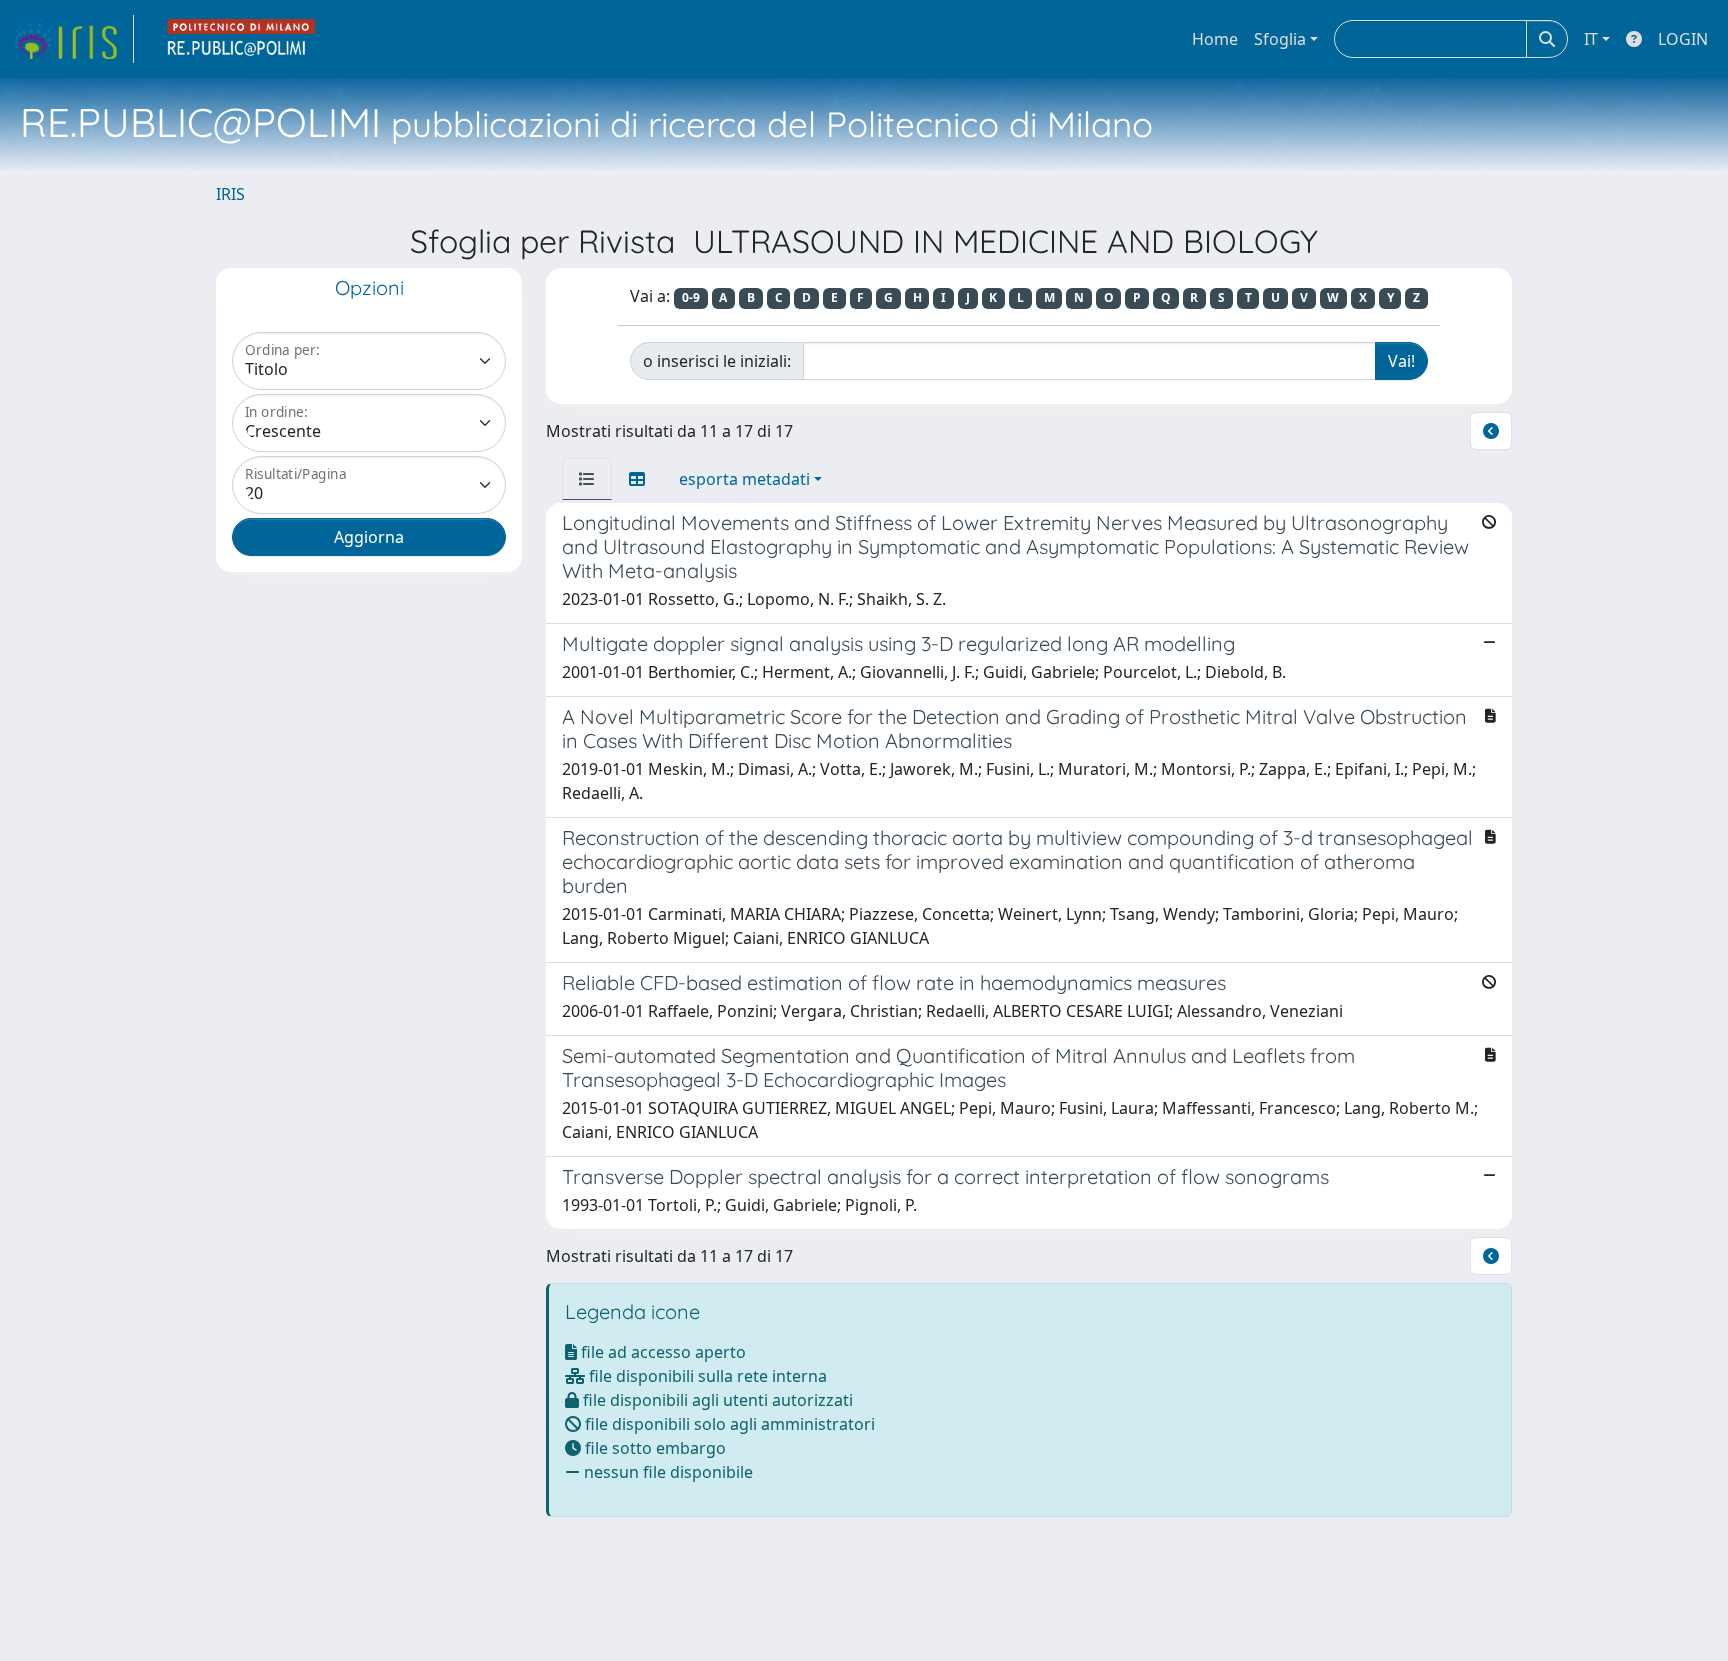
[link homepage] (73, 39)
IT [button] (1591, 39)
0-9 (691, 297)
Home (1215, 39)
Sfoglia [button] (1280, 39)
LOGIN (1683, 39)
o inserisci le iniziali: (717, 361)
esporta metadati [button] (744, 479)
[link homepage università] (242, 39)
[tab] (587, 479)
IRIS (230, 194)
